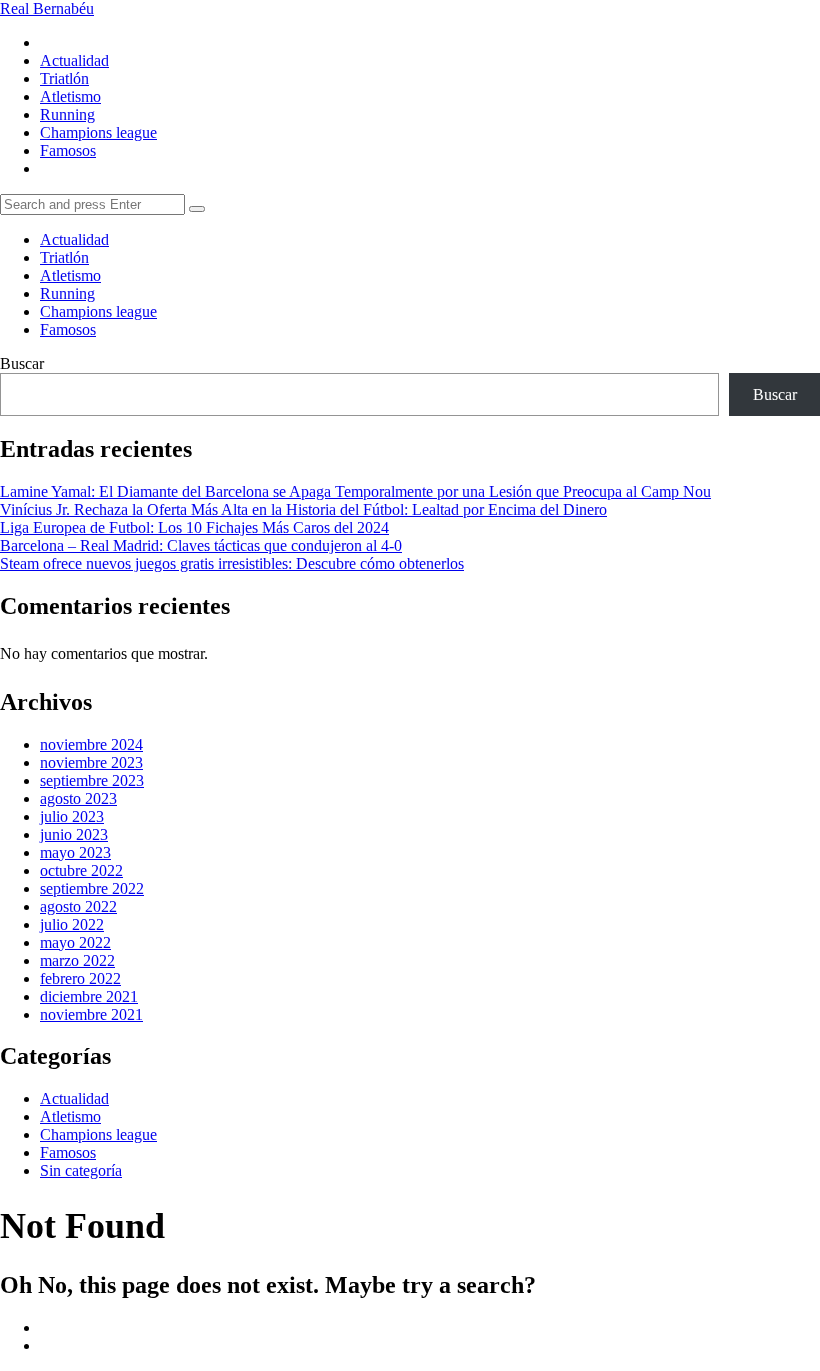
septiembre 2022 (92, 888)
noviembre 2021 (91, 1014)
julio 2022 (72, 924)
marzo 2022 (77, 960)
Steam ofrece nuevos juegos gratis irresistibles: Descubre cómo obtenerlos (232, 563)
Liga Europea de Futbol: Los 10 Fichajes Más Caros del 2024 (194, 527)
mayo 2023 (75, 852)
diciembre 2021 (89, 996)
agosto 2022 (78, 906)
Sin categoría (81, 1170)
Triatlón (64, 78)
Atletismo (70, 96)
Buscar (22, 363)
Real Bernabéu (47, 8)
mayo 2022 (75, 942)
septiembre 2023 (92, 780)
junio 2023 (74, 834)
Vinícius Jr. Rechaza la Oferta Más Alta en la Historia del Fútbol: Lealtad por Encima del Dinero (303, 509)
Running (67, 114)
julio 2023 (72, 816)
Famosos (68, 150)
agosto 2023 (78, 798)
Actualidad (74, 60)
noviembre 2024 (91, 744)
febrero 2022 (80, 978)
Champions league (98, 132)
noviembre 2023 (91, 762)
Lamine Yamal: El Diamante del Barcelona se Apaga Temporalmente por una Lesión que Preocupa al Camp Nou (355, 491)
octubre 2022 (81, 870)
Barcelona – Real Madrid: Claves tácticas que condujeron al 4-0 (201, 545)
